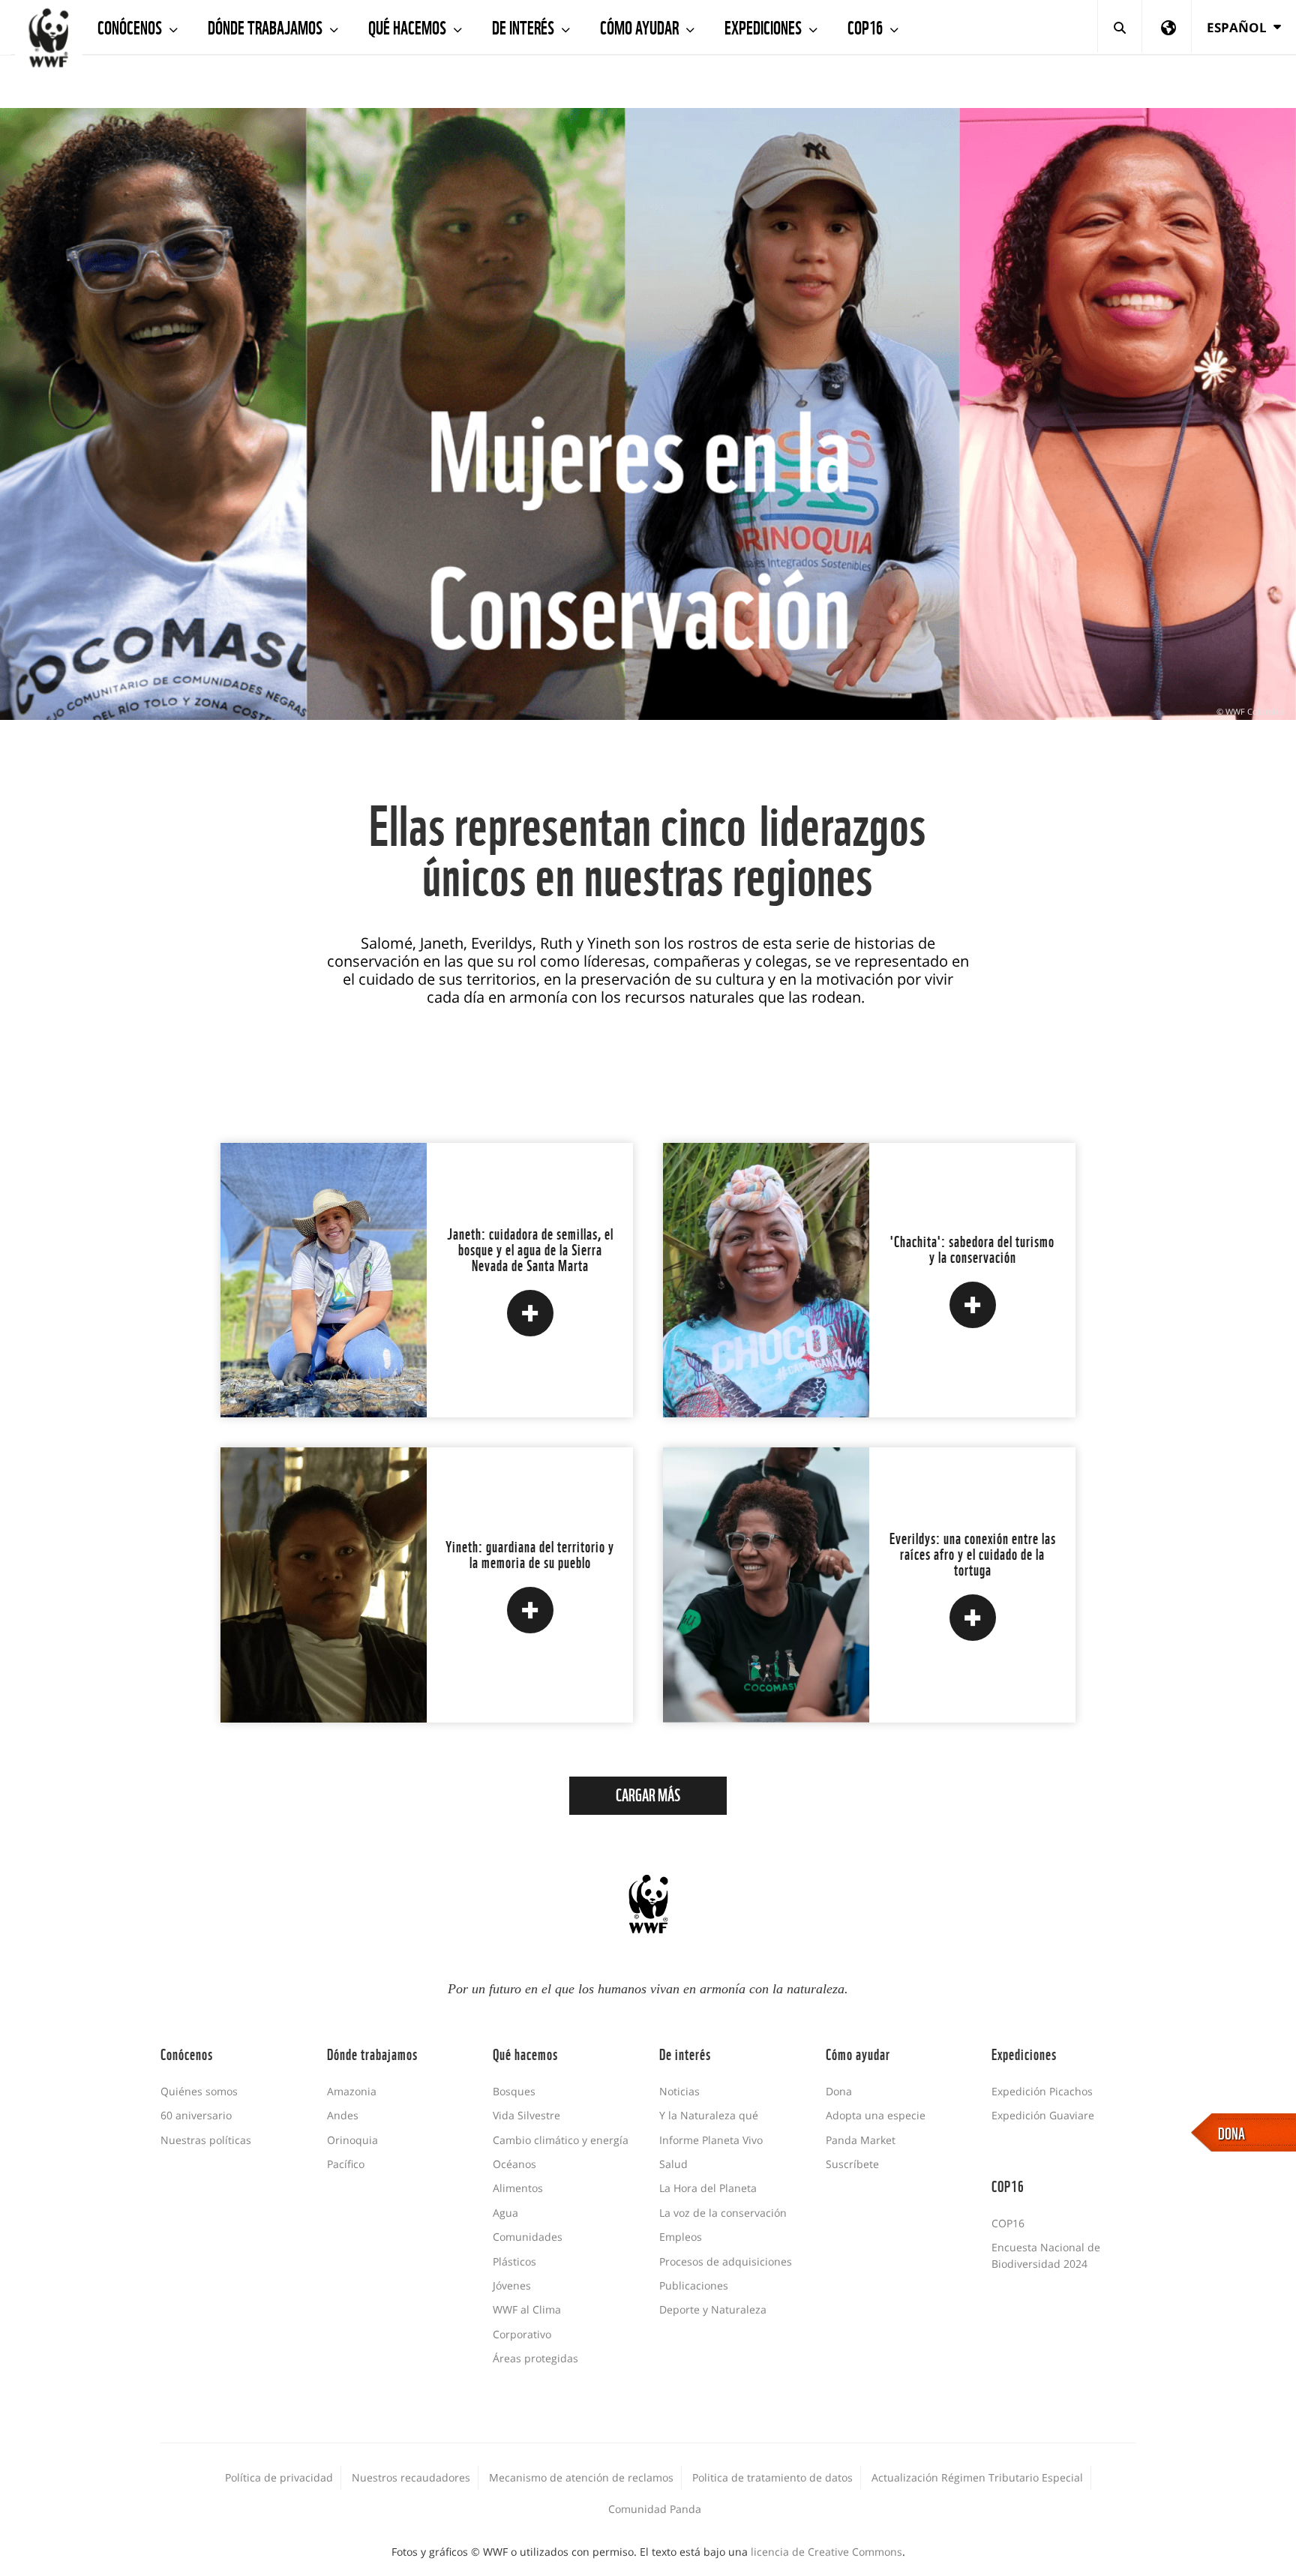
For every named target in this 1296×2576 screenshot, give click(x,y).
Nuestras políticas (206, 2140)
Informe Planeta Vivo (711, 2140)
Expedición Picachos (1042, 2091)
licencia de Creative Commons (826, 2552)
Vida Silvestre (526, 2115)
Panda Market (861, 2140)
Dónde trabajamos (267, 26)
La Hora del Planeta (708, 2188)
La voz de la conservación (723, 2213)
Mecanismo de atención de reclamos (581, 2477)
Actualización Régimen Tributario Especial (977, 2477)
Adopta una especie (876, 2115)
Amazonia (352, 2091)
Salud (673, 2164)
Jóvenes (512, 2285)
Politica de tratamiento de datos (772, 2477)
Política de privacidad (279, 2477)
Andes (343, 2115)
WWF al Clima (527, 2309)
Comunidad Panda (655, 2509)
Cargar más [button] (648, 1794)
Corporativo (522, 2334)
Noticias (679, 2091)
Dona (839, 2091)
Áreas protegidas (535, 2358)
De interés (525, 26)
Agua (505, 2213)
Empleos (681, 2237)
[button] (530, 1313)
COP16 (867, 26)
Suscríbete (852, 2164)
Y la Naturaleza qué (709, 2115)
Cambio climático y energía (561, 2140)
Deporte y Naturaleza (713, 2309)
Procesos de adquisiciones (726, 2261)
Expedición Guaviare (1043, 2115)
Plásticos (514, 2261)
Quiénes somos (199, 2091)
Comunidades (528, 2237)
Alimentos (518, 2188)
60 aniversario (196, 2115)
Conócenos (131, 26)
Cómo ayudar (641, 26)
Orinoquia (352, 2140)
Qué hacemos (409, 26)
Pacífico (346, 2164)
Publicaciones (694, 2285)
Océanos (514, 2164)
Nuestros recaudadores (411, 2477)
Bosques (514, 2091)
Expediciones (765, 26)
